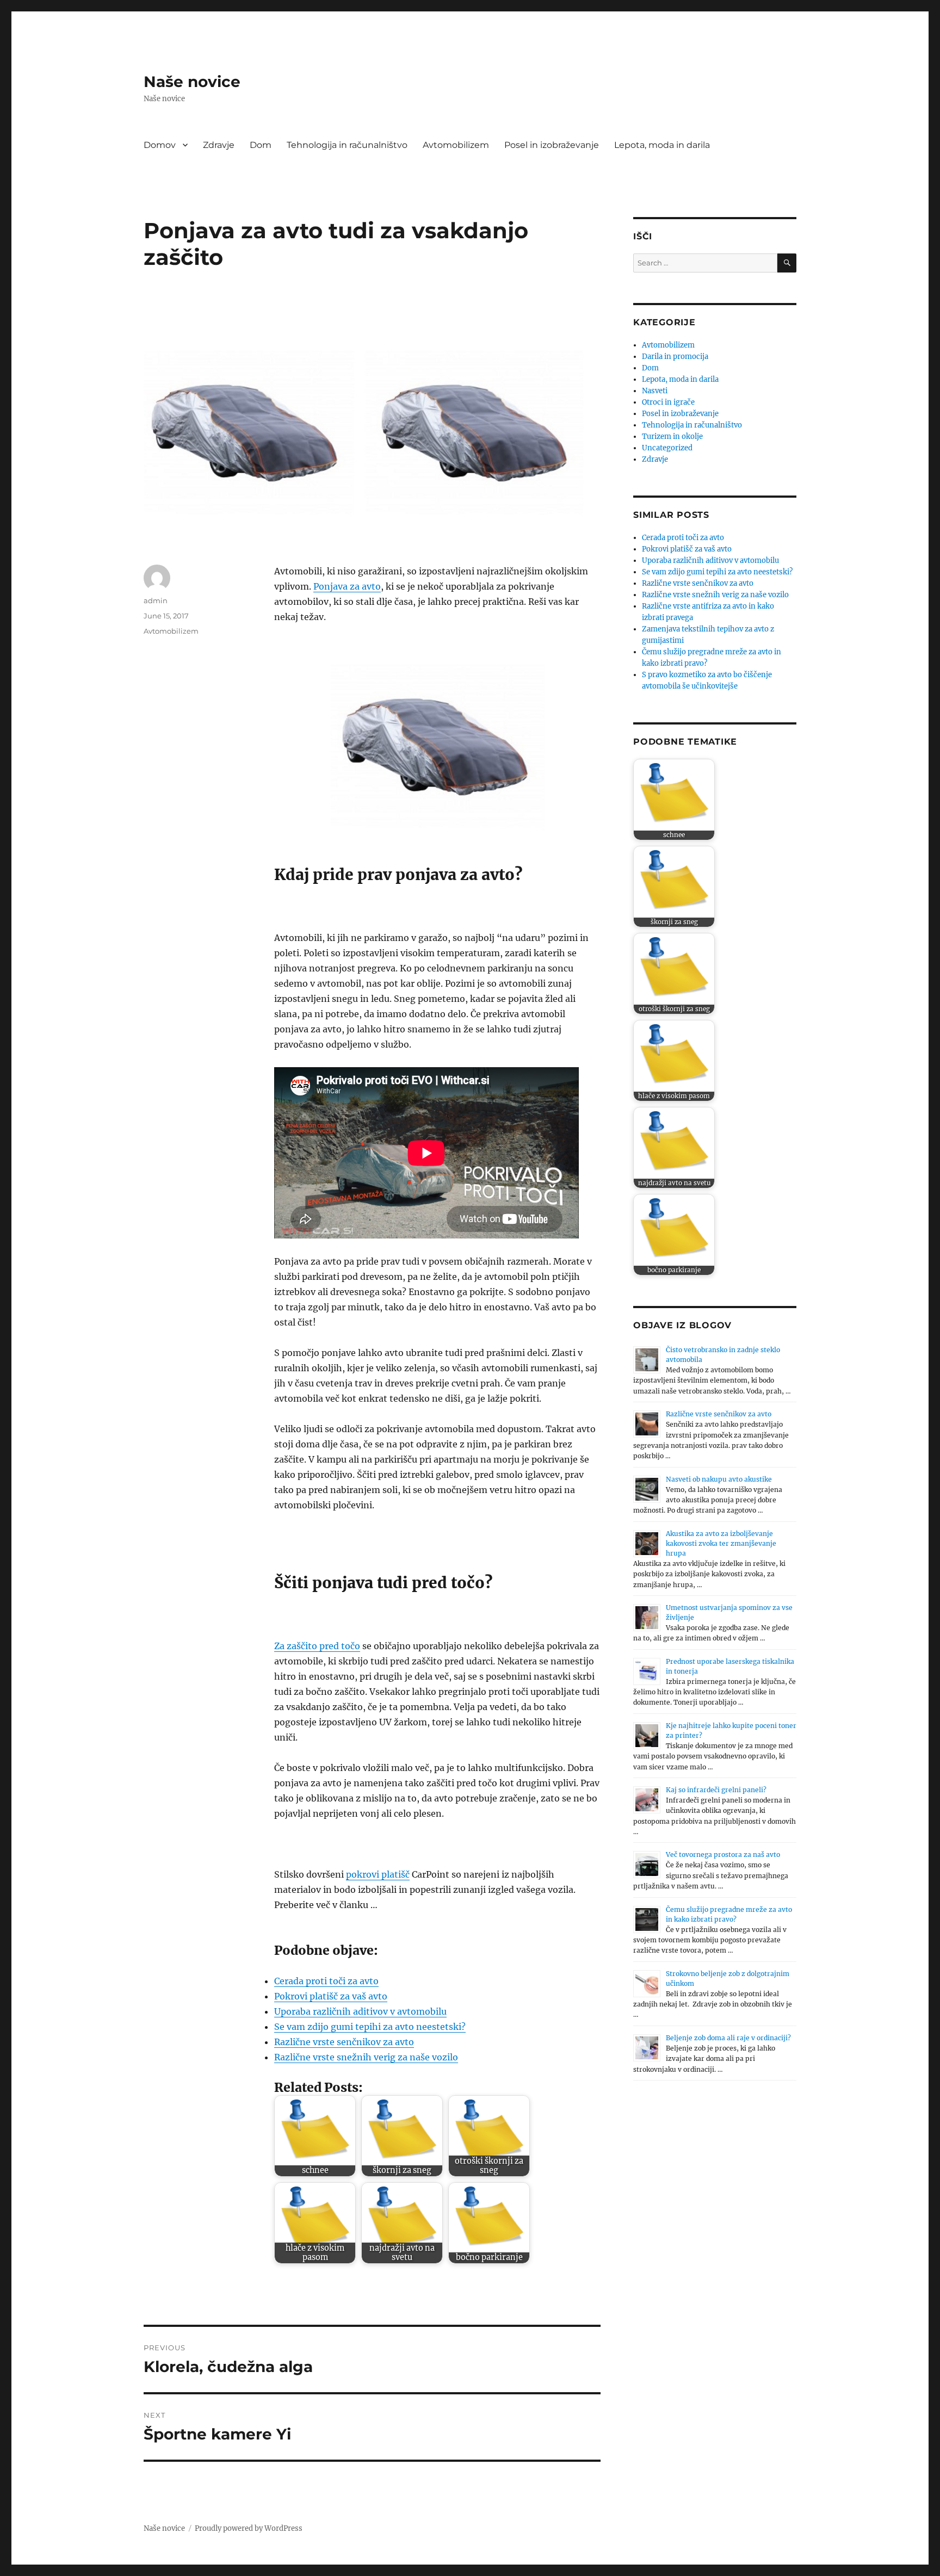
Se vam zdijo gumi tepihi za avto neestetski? (370, 2027)
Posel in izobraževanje (552, 145)
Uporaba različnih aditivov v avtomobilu (360, 2011)
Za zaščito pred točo (317, 1646)
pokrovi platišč (378, 1874)
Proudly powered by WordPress (249, 2528)
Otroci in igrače (668, 402)
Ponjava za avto (347, 586)
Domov (160, 145)
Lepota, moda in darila (662, 145)
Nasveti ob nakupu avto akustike (719, 1479)
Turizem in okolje (672, 436)
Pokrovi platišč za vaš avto (331, 1996)
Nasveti (655, 391)
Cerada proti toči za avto (326, 1981)
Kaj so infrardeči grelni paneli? (716, 1790)
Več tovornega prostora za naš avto (723, 1854)
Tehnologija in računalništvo (347, 145)
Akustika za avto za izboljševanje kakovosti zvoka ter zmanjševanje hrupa (721, 1543)
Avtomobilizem (456, 145)
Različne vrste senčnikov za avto (344, 2042)
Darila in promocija (675, 357)
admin (156, 600)
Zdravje (219, 145)
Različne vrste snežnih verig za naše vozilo (366, 2057)
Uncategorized (667, 448)
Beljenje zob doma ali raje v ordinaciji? (728, 2038)
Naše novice (192, 82)
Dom (261, 145)
